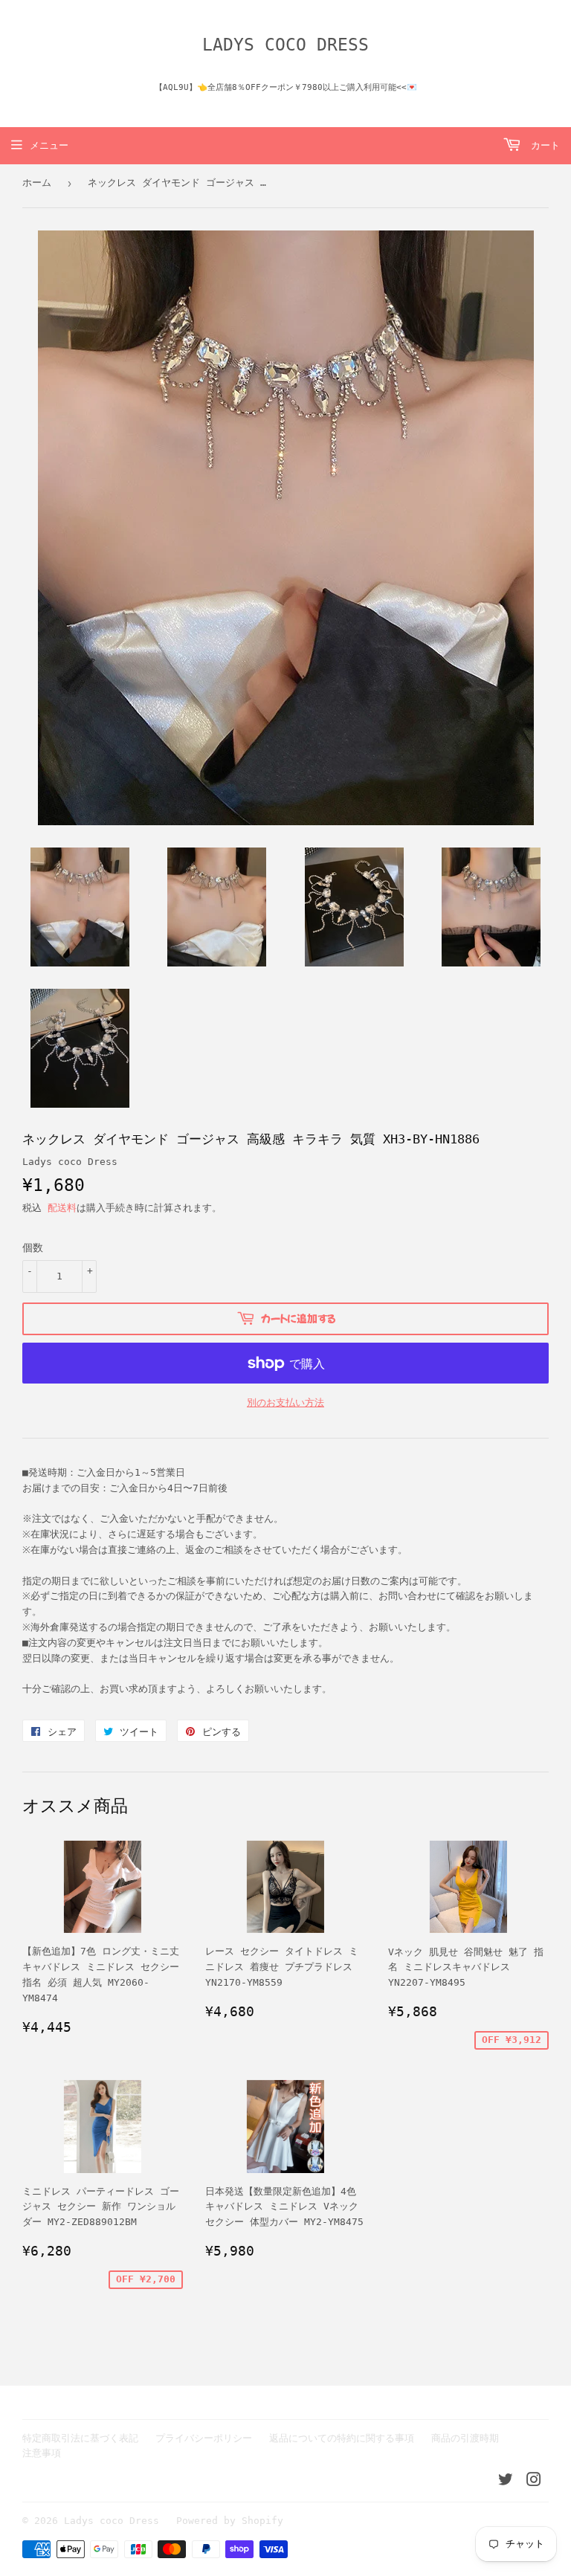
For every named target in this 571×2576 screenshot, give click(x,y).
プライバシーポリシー (204, 2438)
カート (542, 145)
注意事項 (42, 2453)
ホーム (37, 183)
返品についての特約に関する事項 (342, 2438)
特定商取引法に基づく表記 (80, 2438)
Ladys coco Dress (285, 45)
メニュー (49, 145)
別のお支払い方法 (285, 1402)
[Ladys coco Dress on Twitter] (506, 2482)
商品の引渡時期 (465, 2438)
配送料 (62, 1208)
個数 (33, 1247)
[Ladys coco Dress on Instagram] (534, 2482)
